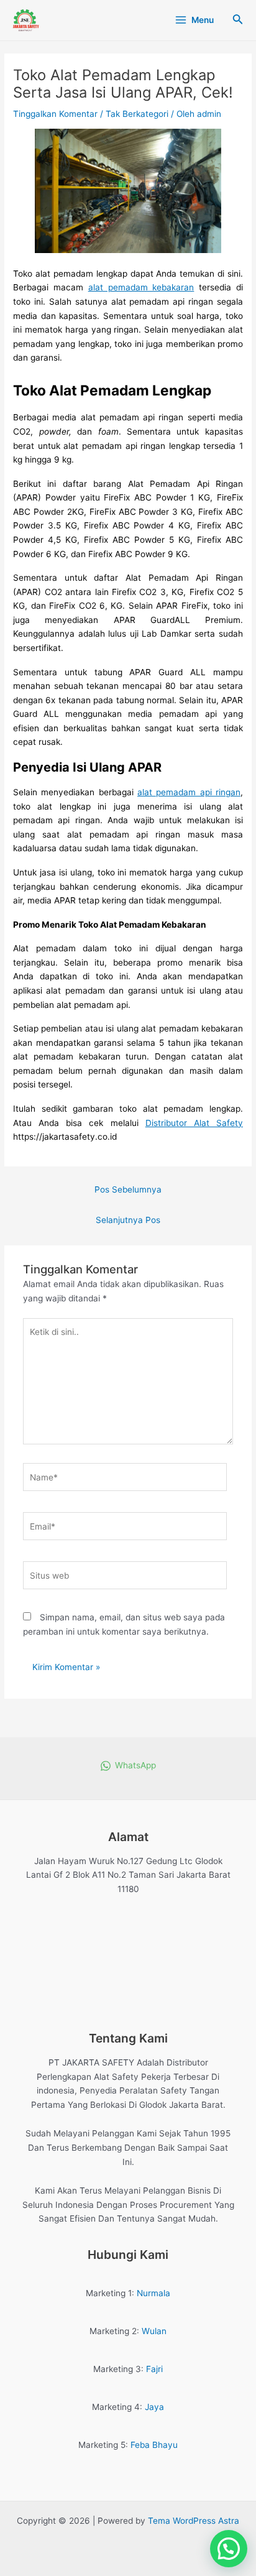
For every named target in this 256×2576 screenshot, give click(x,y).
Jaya (154, 2407)
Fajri (154, 2369)
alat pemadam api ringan (189, 792)
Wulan (154, 2331)
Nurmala (153, 2293)
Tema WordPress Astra (194, 2521)
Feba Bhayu (154, 2445)
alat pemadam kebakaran (141, 287)
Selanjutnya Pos (128, 1220)
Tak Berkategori (137, 114)
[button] (229, 2549)
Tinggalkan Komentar (55, 114)
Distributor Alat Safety (194, 1123)
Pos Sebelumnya (128, 1189)
